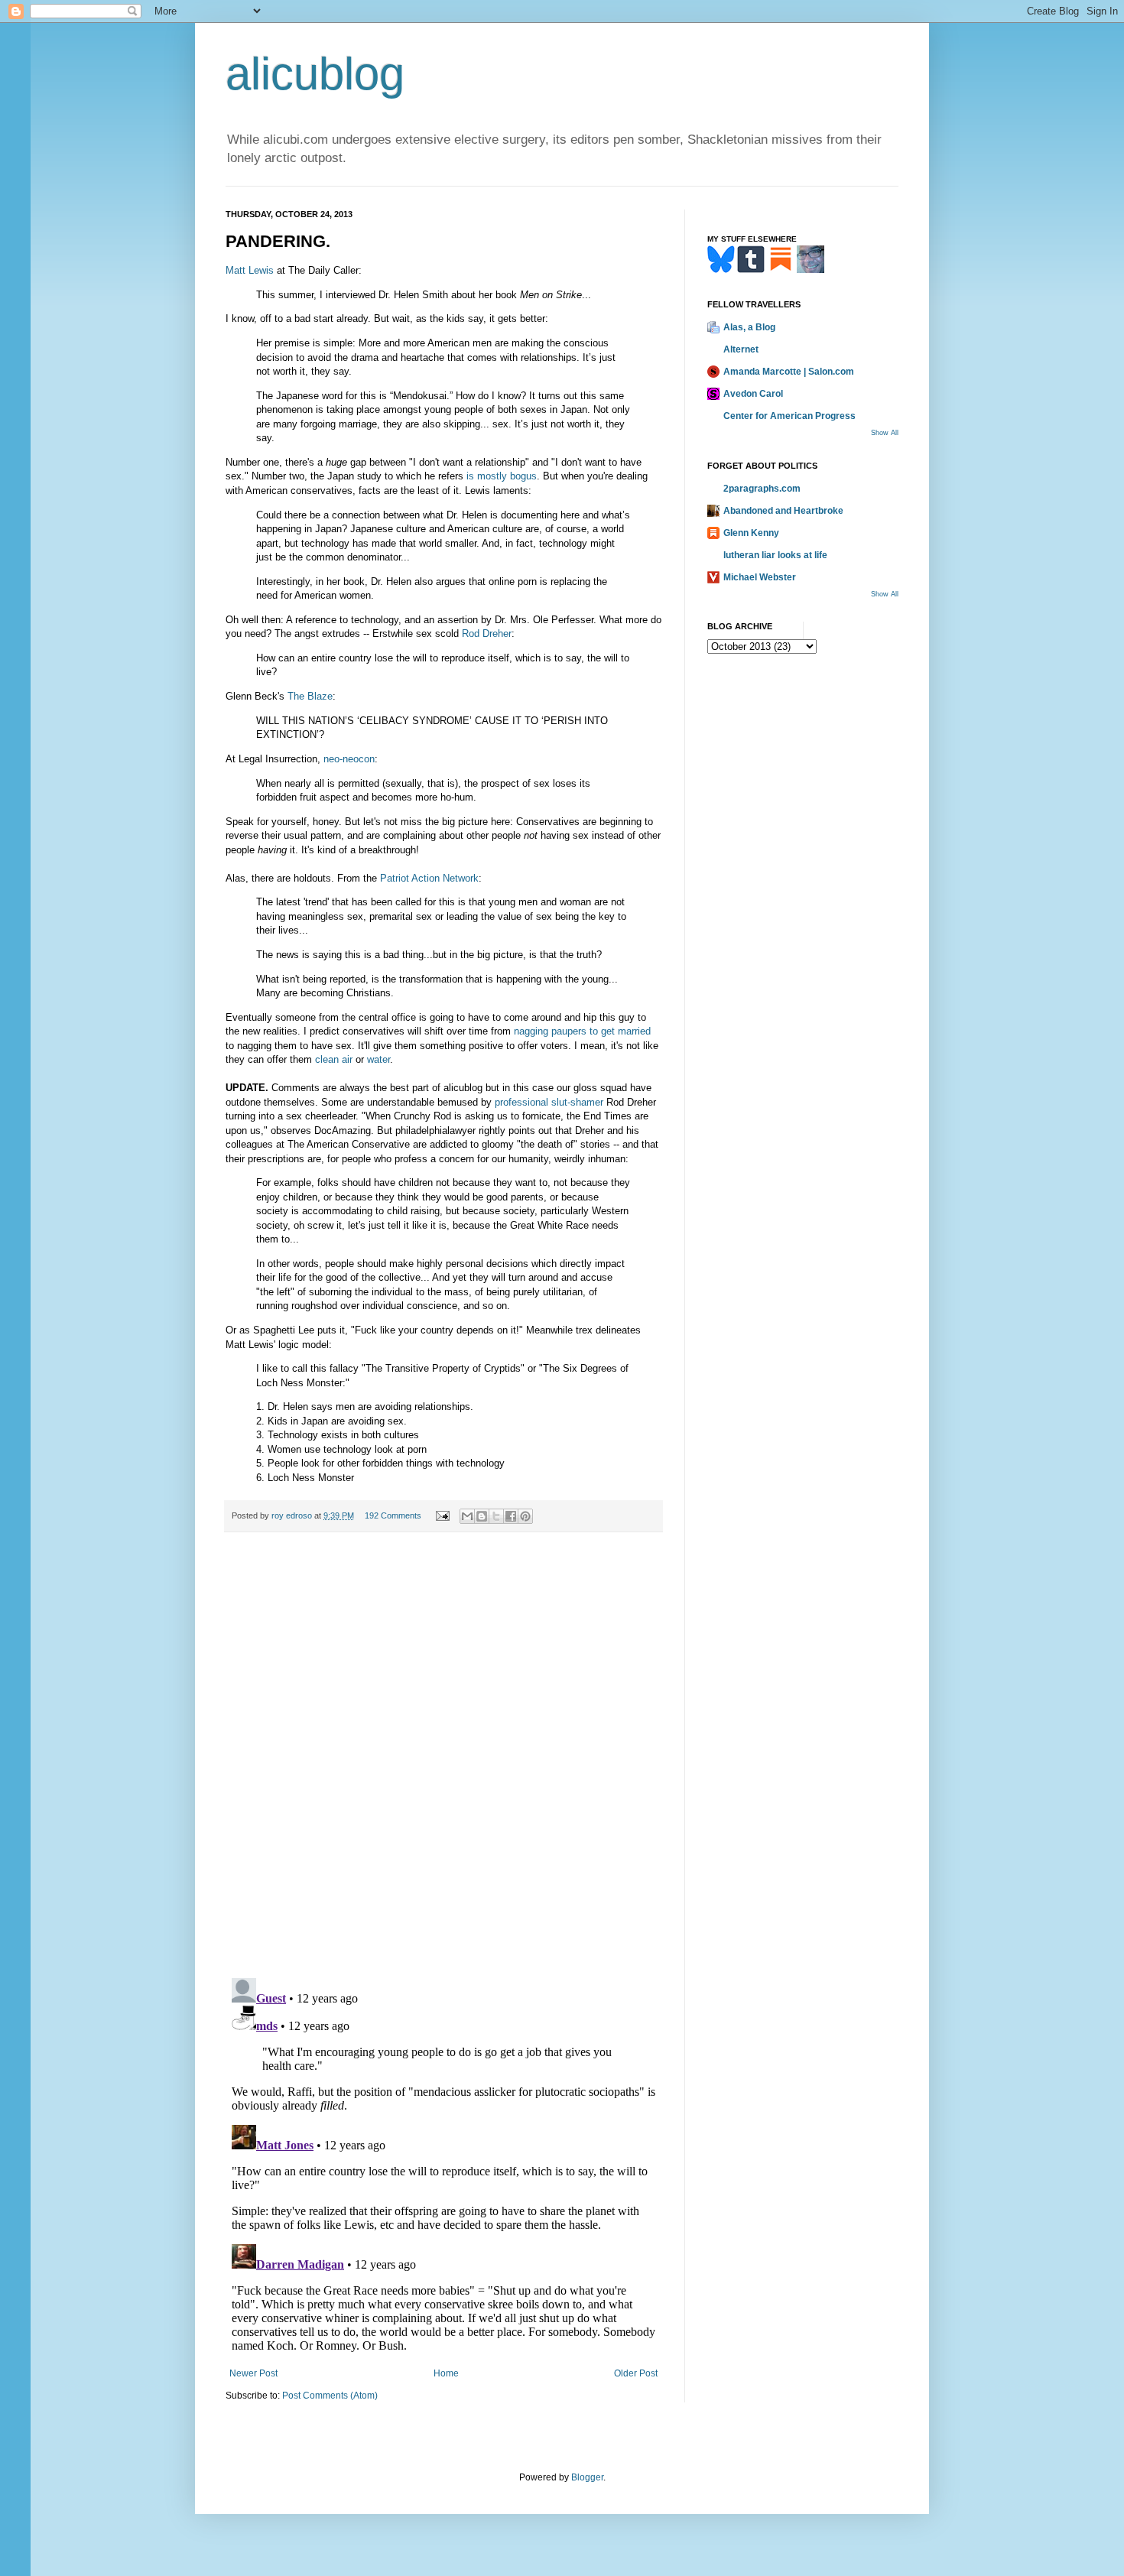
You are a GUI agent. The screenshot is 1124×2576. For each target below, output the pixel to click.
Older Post (636, 2373)
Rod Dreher (487, 633)
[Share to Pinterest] (525, 1516)
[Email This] (467, 1516)
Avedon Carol (753, 394)
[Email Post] (442, 1515)
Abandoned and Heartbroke (783, 511)
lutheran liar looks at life (775, 555)
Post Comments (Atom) (330, 2396)
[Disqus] (443, 1756)
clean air (334, 1059)
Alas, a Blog (749, 327)
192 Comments (393, 1515)
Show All (885, 433)
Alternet (741, 349)
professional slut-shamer (549, 1102)
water (378, 1059)
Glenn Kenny (751, 533)
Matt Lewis (250, 270)
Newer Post (253, 2373)
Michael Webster (760, 577)
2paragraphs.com (762, 489)
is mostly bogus (502, 476)
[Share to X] (496, 1516)
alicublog (315, 74)
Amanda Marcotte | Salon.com (789, 372)
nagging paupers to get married (582, 1031)
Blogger (587, 2477)
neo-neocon (349, 759)
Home (446, 2373)
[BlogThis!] (482, 1516)
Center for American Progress (789, 416)
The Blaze (310, 696)
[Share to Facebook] (511, 1516)
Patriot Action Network (429, 878)
